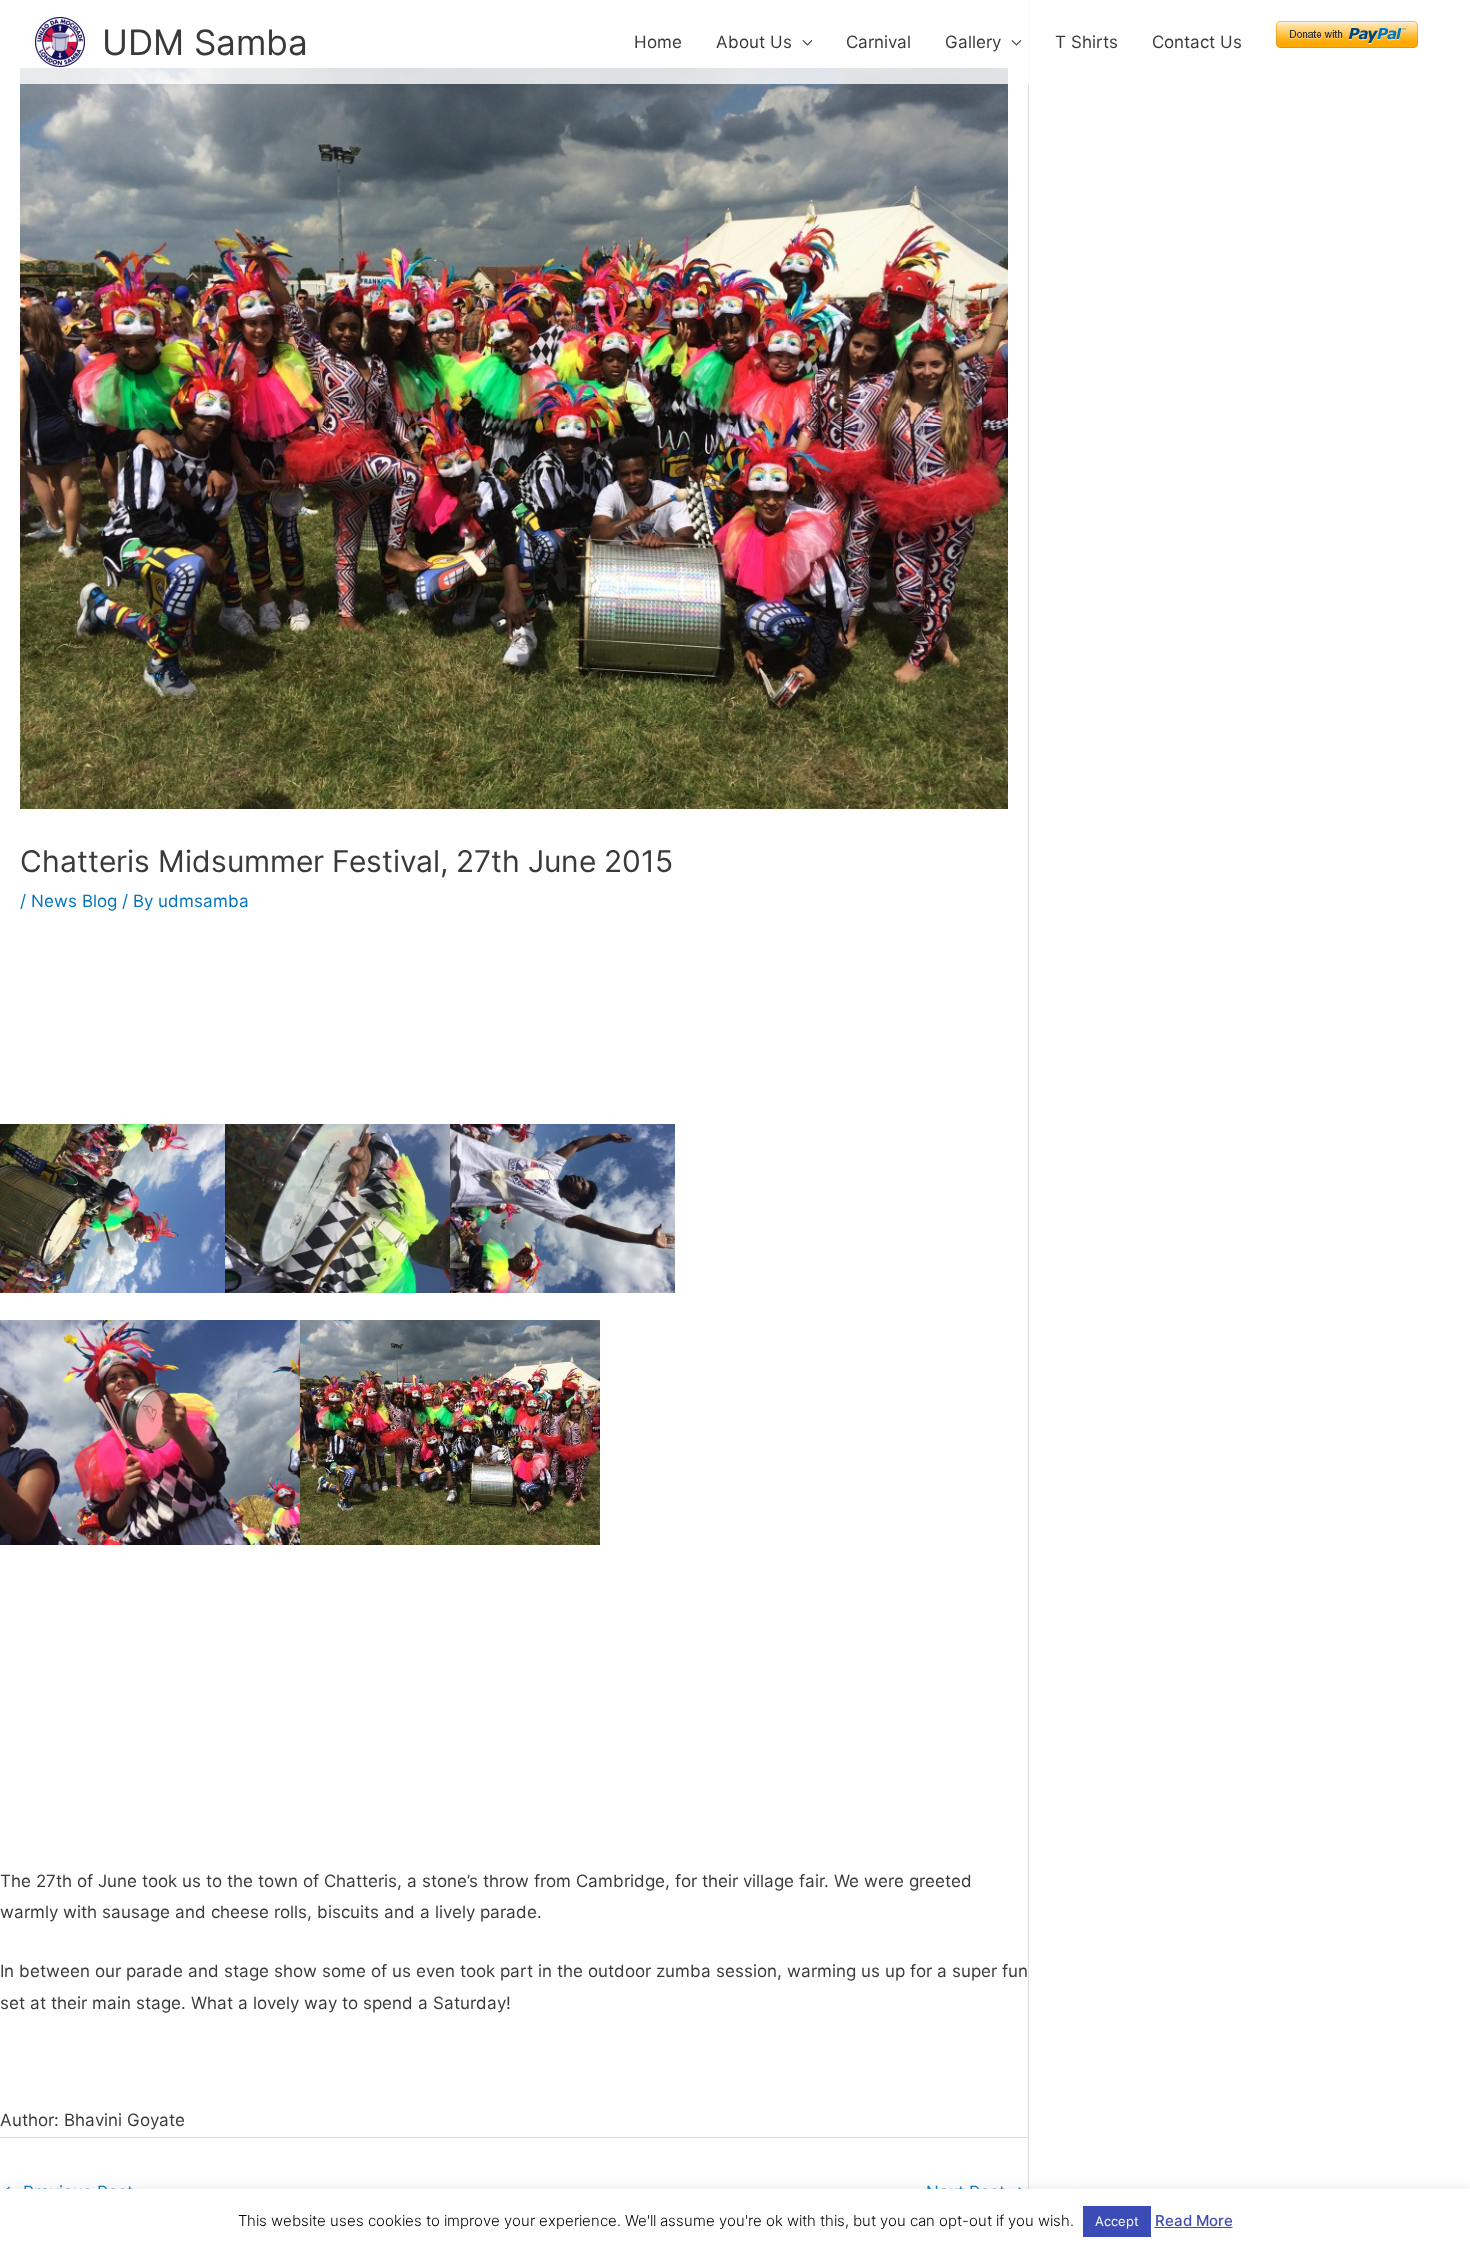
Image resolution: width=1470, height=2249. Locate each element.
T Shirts (1086, 42)
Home (658, 42)
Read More (1194, 2220)
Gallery (973, 42)
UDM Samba (205, 42)
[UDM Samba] (60, 41)
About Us (754, 42)
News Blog (74, 901)
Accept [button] (1117, 2221)
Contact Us (1197, 42)
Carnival (878, 42)
